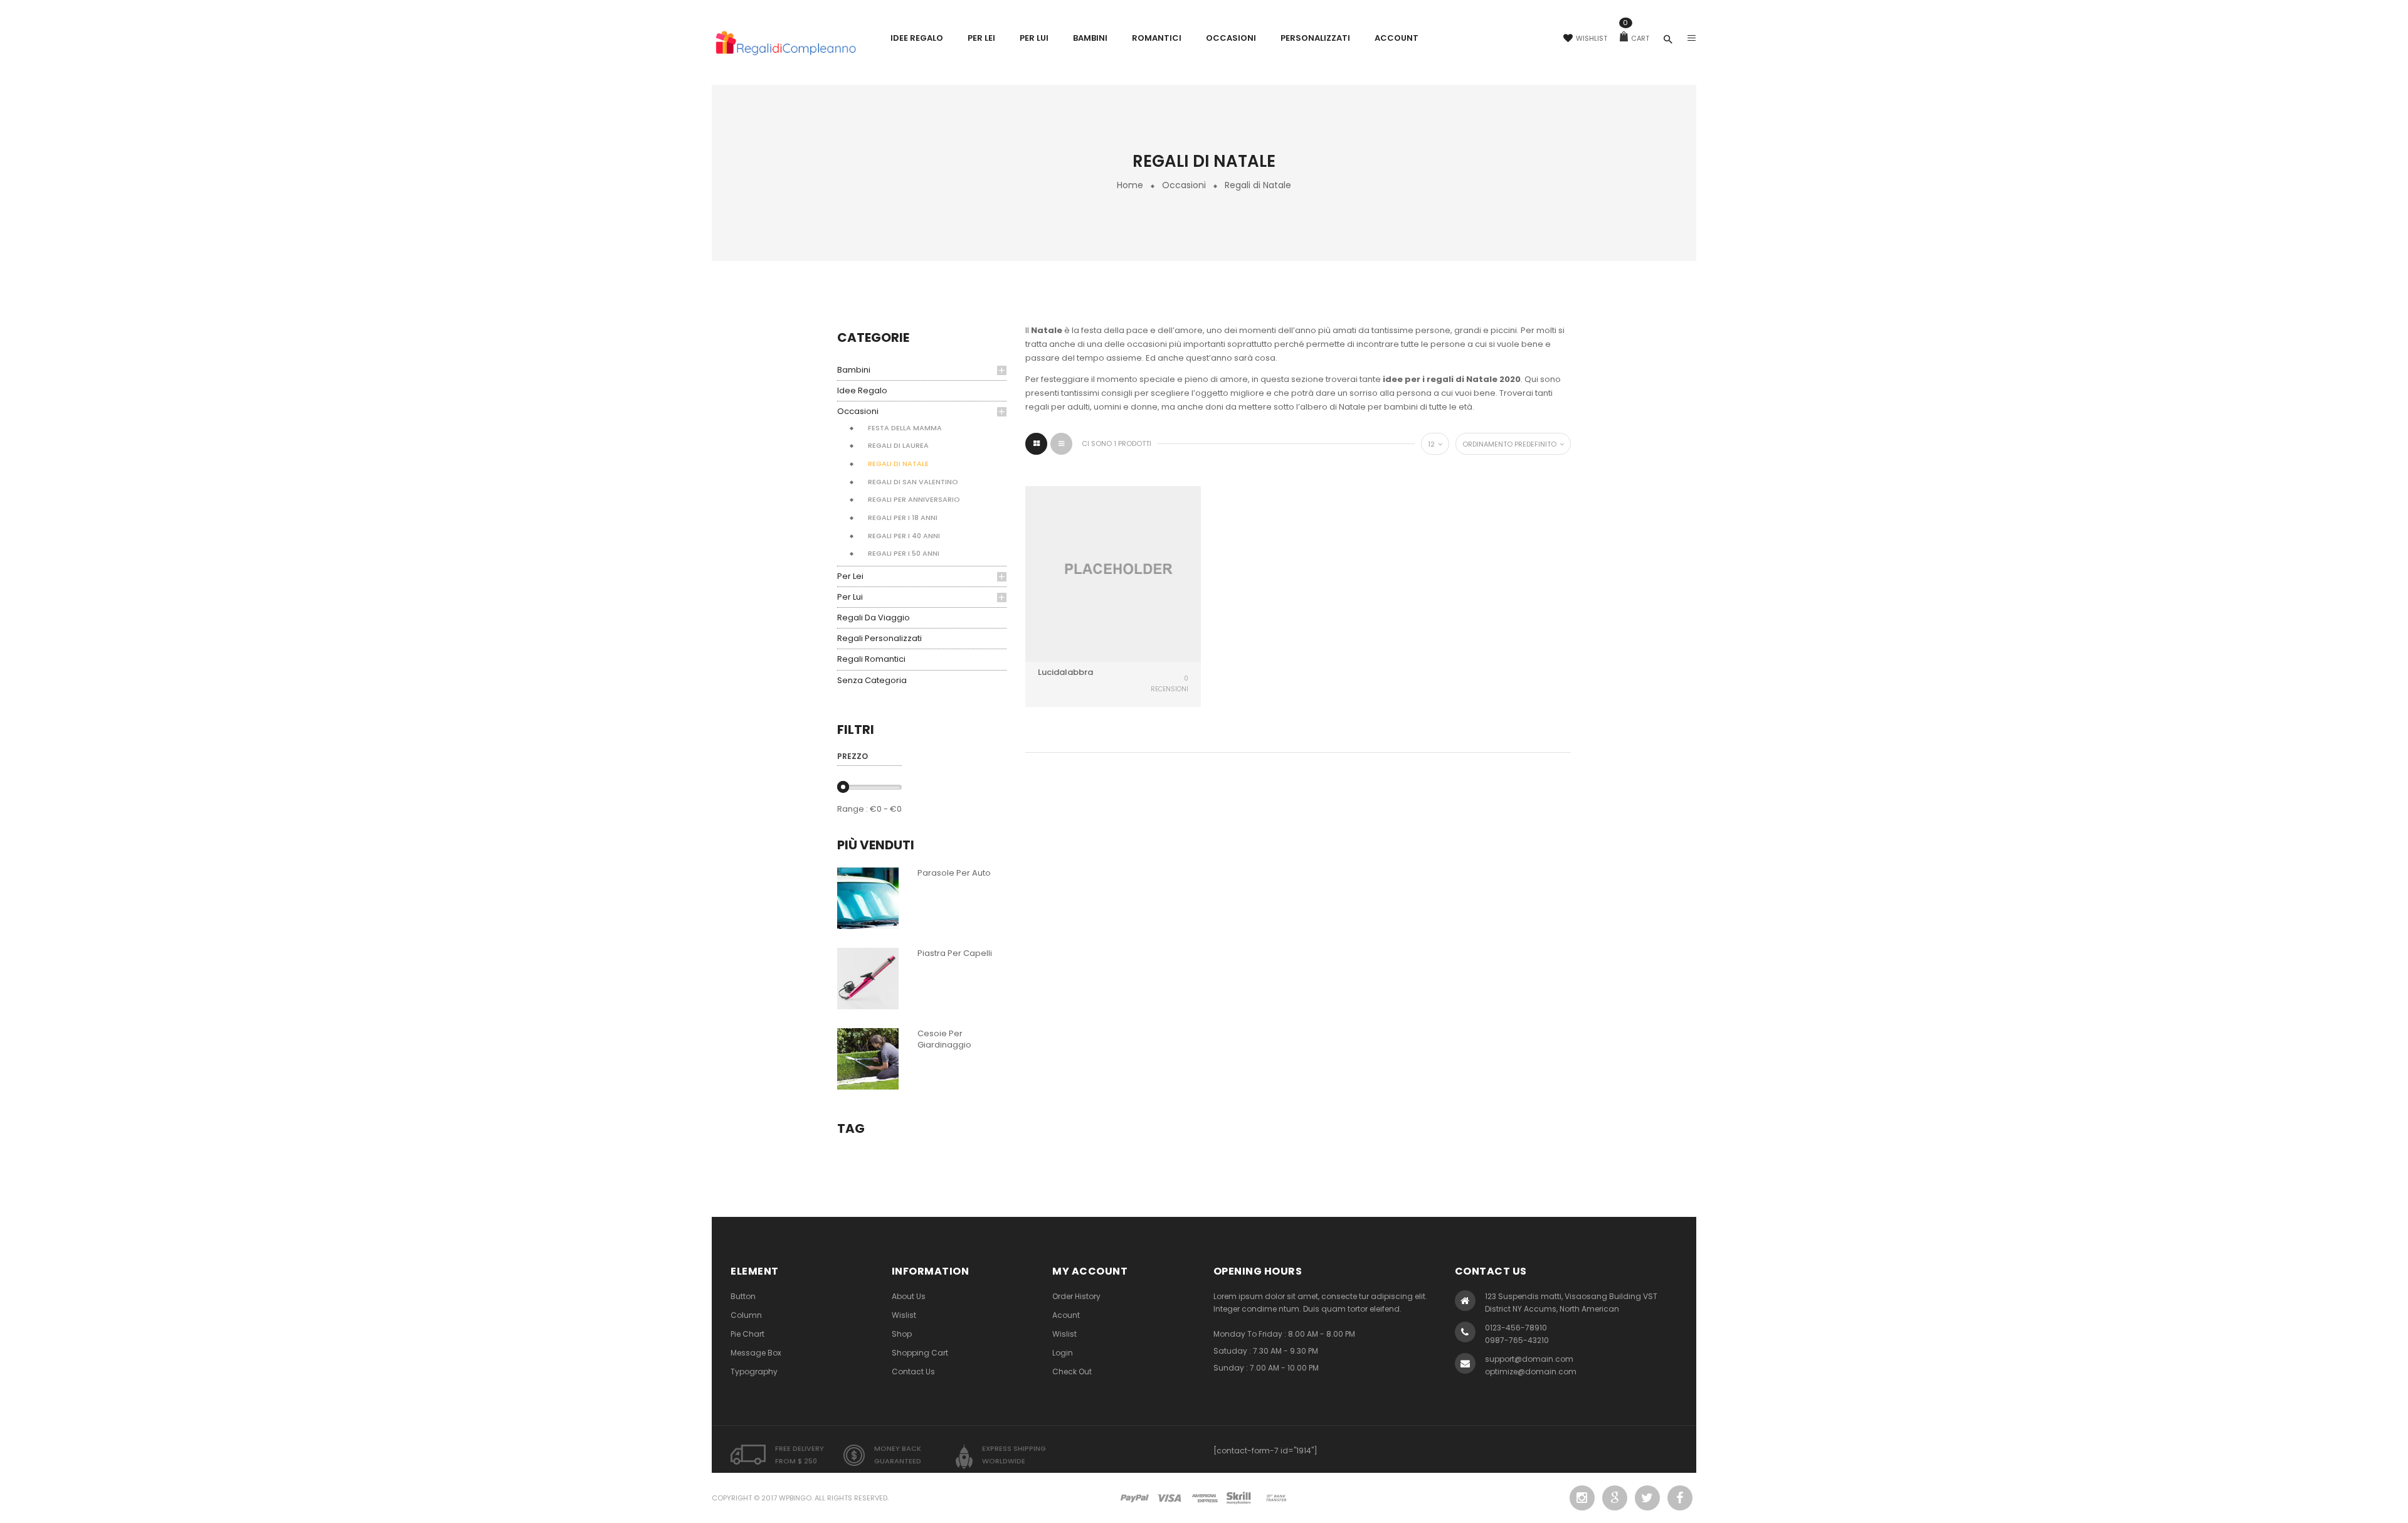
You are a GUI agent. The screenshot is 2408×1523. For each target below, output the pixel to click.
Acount (1066, 1315)
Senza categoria (872, 680)
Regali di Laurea (898, 445)
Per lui (850, 597)
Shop (902, 1334)
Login (1063, 1353)
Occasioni (1184, 185)
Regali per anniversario (914, 499)
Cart (1636, 38)
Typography (754, 1372)
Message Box (756, 1353)
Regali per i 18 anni (903, 517)
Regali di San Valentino (913, 482)
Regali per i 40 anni (904, 536)
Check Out (1072, 1372)
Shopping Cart (920, 1353)
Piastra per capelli (955, 953)
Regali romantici (871, 659)
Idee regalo (862, 390)
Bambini (854, 370)
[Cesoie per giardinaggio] (868, 1058)
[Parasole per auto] (868, 897)
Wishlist (1592, 38)
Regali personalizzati (879, 638)
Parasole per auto (954, 873)
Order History (1076, 1296)
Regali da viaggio (874, 618)
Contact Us (913, 1372)
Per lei (850, 576)
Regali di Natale (898, 464)
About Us (909, 1296)
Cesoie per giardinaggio (944, 1039)
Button (743, 1296)
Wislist (904, 1315)
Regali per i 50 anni (904, 553)
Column (746, 1315)
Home (1130, 185)
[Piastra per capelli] (868, 978)
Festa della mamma (905, 428)
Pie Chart (747, 1334)
